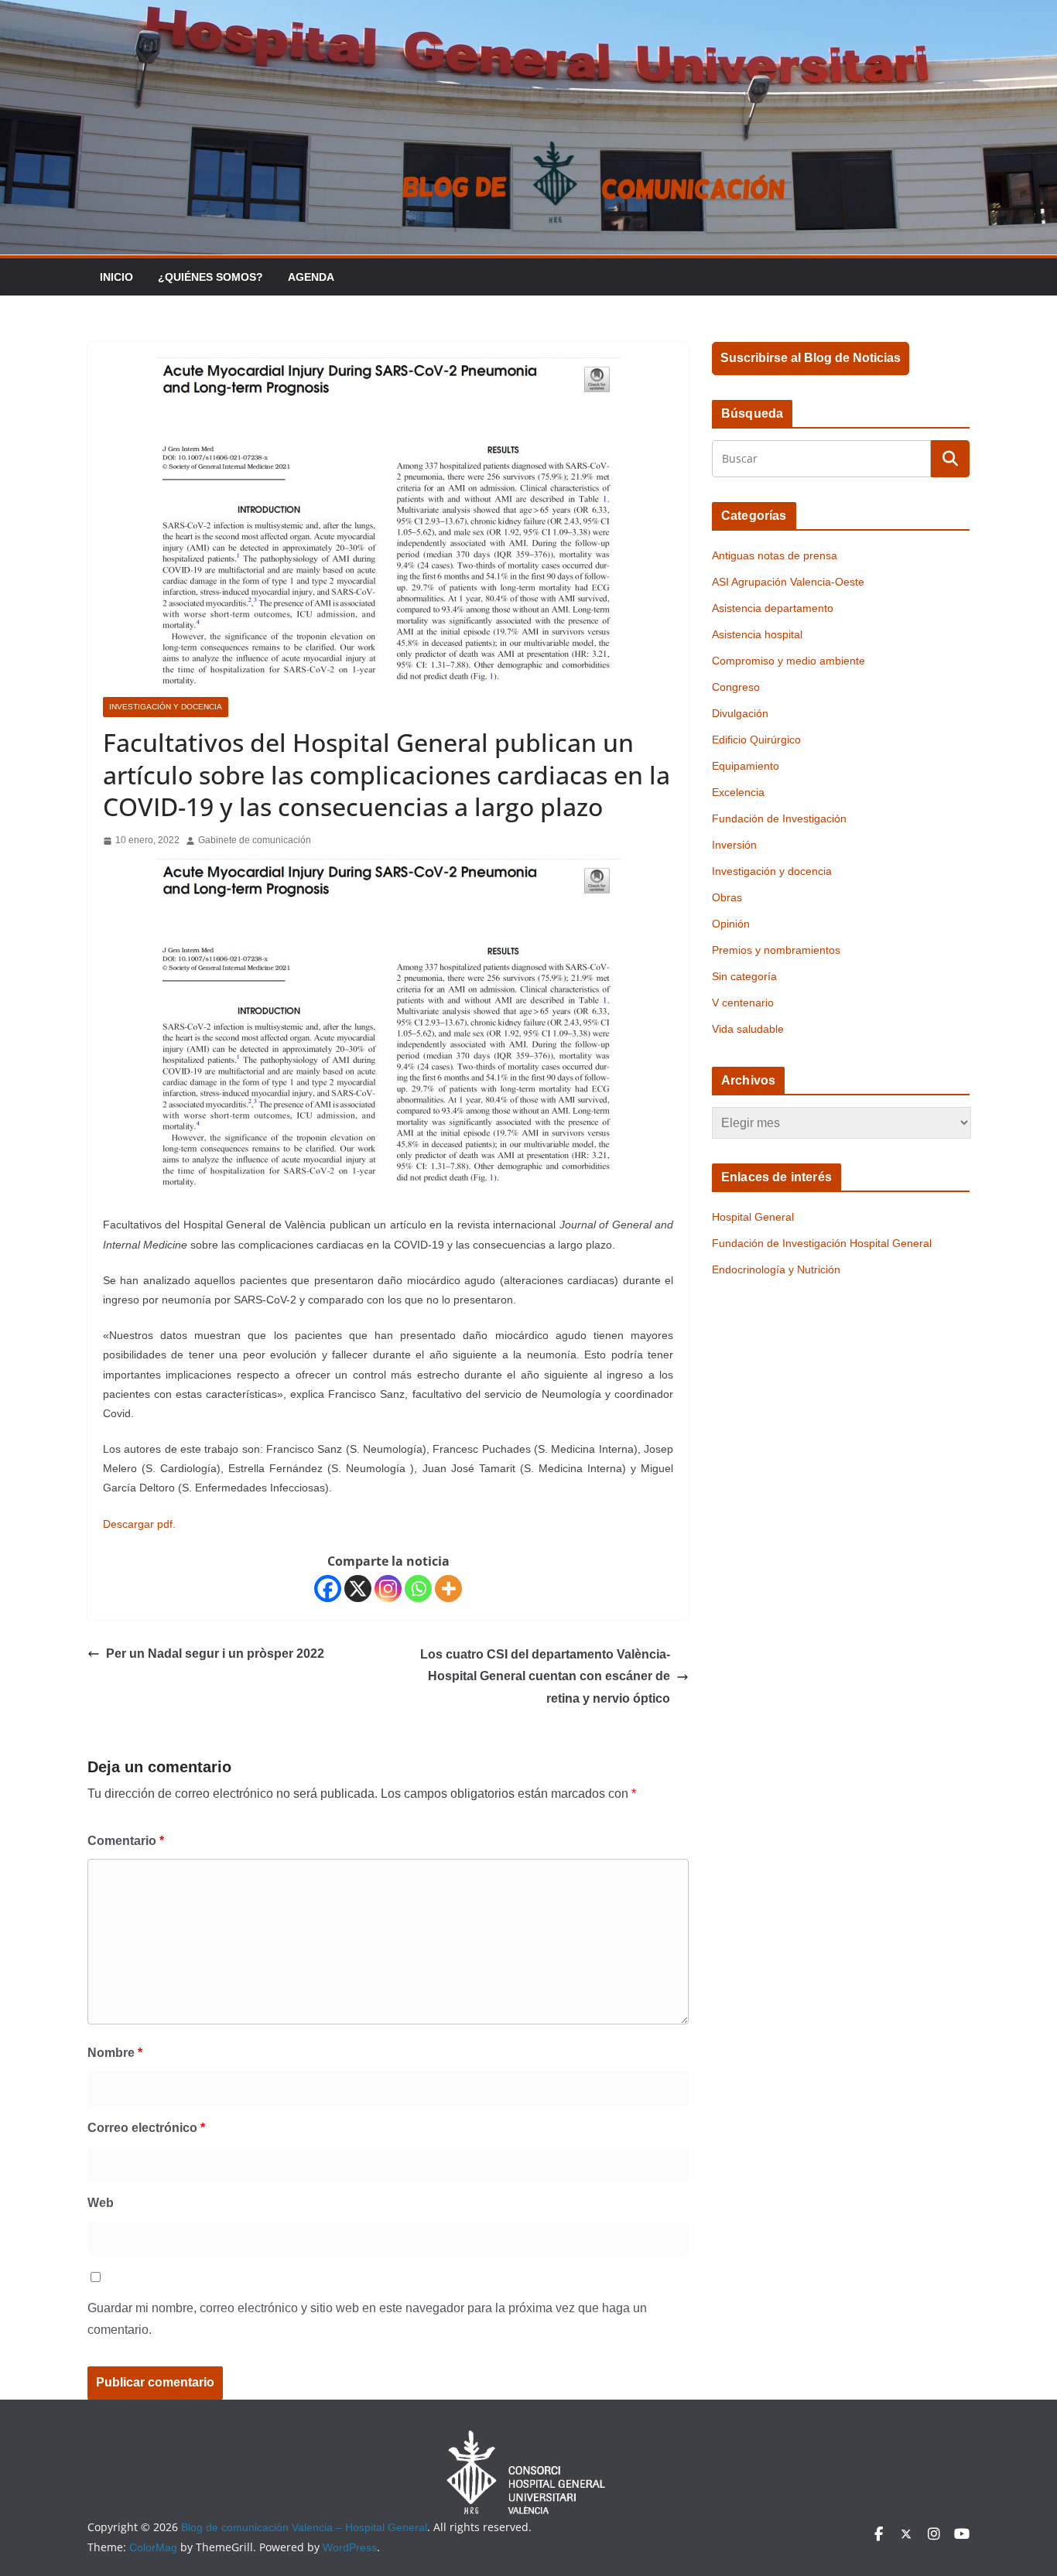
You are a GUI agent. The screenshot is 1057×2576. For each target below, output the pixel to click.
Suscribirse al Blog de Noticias (811, 358)
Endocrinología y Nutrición (776, 1269)
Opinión (731, 924)
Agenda (311, 277)
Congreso (736, 687)
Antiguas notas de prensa (775, 555)
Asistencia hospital (757, 634)
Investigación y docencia (166, 707)
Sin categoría (744, 976)
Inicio (116, 277)
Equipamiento (746, 766)
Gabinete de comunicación (255, 840)
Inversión (734, 845)
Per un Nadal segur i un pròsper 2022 (215, 1654)
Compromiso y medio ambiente (788, 661)
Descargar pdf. (139, 1524)
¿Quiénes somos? (210, 277)
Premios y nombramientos (776, 950)
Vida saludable (748, 1029)
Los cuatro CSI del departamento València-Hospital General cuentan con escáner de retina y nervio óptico (545, 1677)
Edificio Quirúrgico (756, 740)
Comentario (126, 1841)
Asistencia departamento (773, 608)
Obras (727, 897)
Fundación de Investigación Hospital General (822, 1243)
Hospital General (753, 1217)
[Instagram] (388, 1589)
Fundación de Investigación (779, 818)
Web (101, 2203)
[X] (358, 1589)
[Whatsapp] (418, 1589)
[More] (448, 1589)
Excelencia (738, 792)
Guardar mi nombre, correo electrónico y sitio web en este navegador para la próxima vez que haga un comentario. (367, 2319)
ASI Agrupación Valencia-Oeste (788, 582)
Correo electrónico (146, 2128)
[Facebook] (328, 1589)
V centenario (743, 1003)
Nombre (115, 2053)
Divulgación (740, 713)
